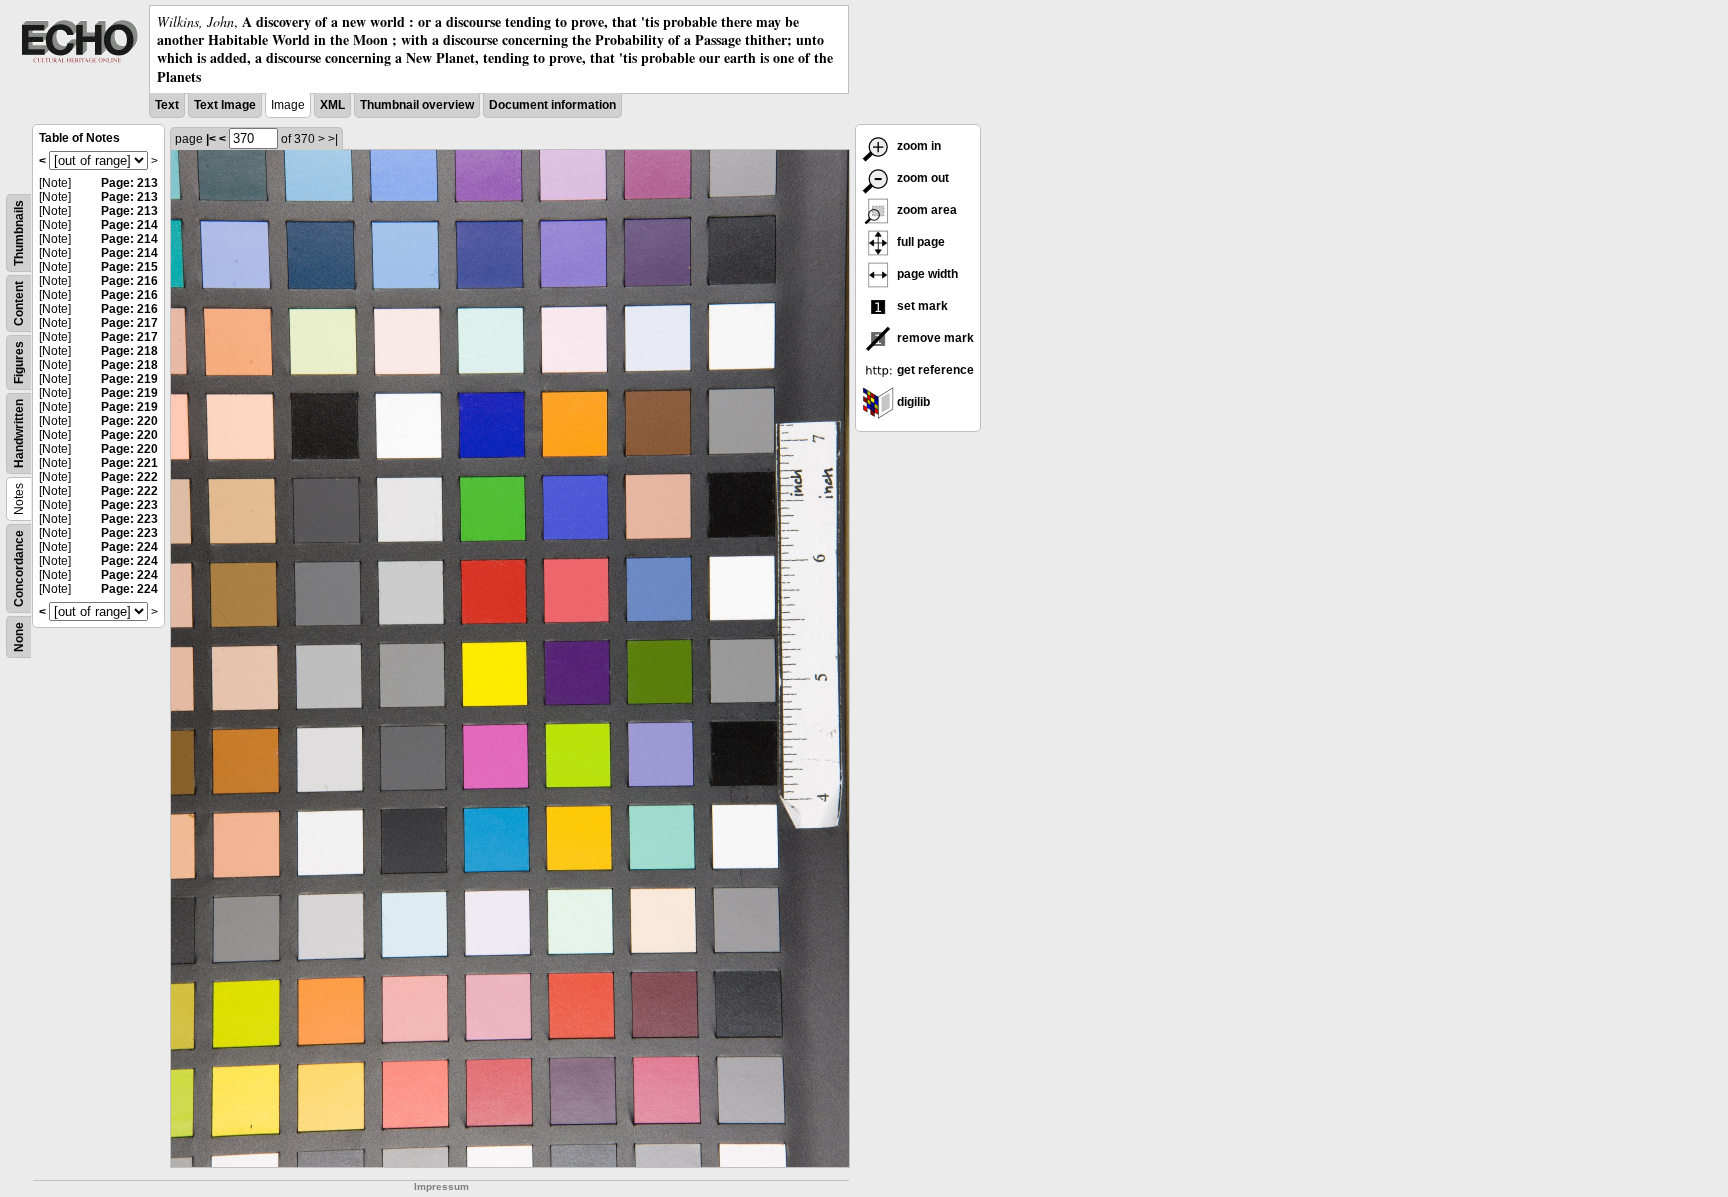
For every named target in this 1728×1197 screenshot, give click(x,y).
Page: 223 (129, 505)
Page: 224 (129, 547)
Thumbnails (19, 233)
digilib (912, 402)
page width (926, 274)
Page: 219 (129, 379)
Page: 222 (129, 477)
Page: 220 (129, 421)
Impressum (441, 1186)
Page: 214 (129, 225)
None (19, 637)
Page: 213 (129, 183)
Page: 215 (129, 267)
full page (919, 242)
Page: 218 (129, 351)
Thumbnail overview (417, 105)
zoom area (925, 210)
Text (167, 105)
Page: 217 (129, 323)
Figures (19, 362)
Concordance (19, 568)
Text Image (225, 105)
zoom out (921, 178)
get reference (934, 370)
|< (211, 139)
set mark (921, 306)
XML (332, 105)
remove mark (934, 338)
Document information (552, 105)
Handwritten (19, 433)
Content (19, 303)
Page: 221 (129, 463)
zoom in (917, 146)
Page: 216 (129, 281)
